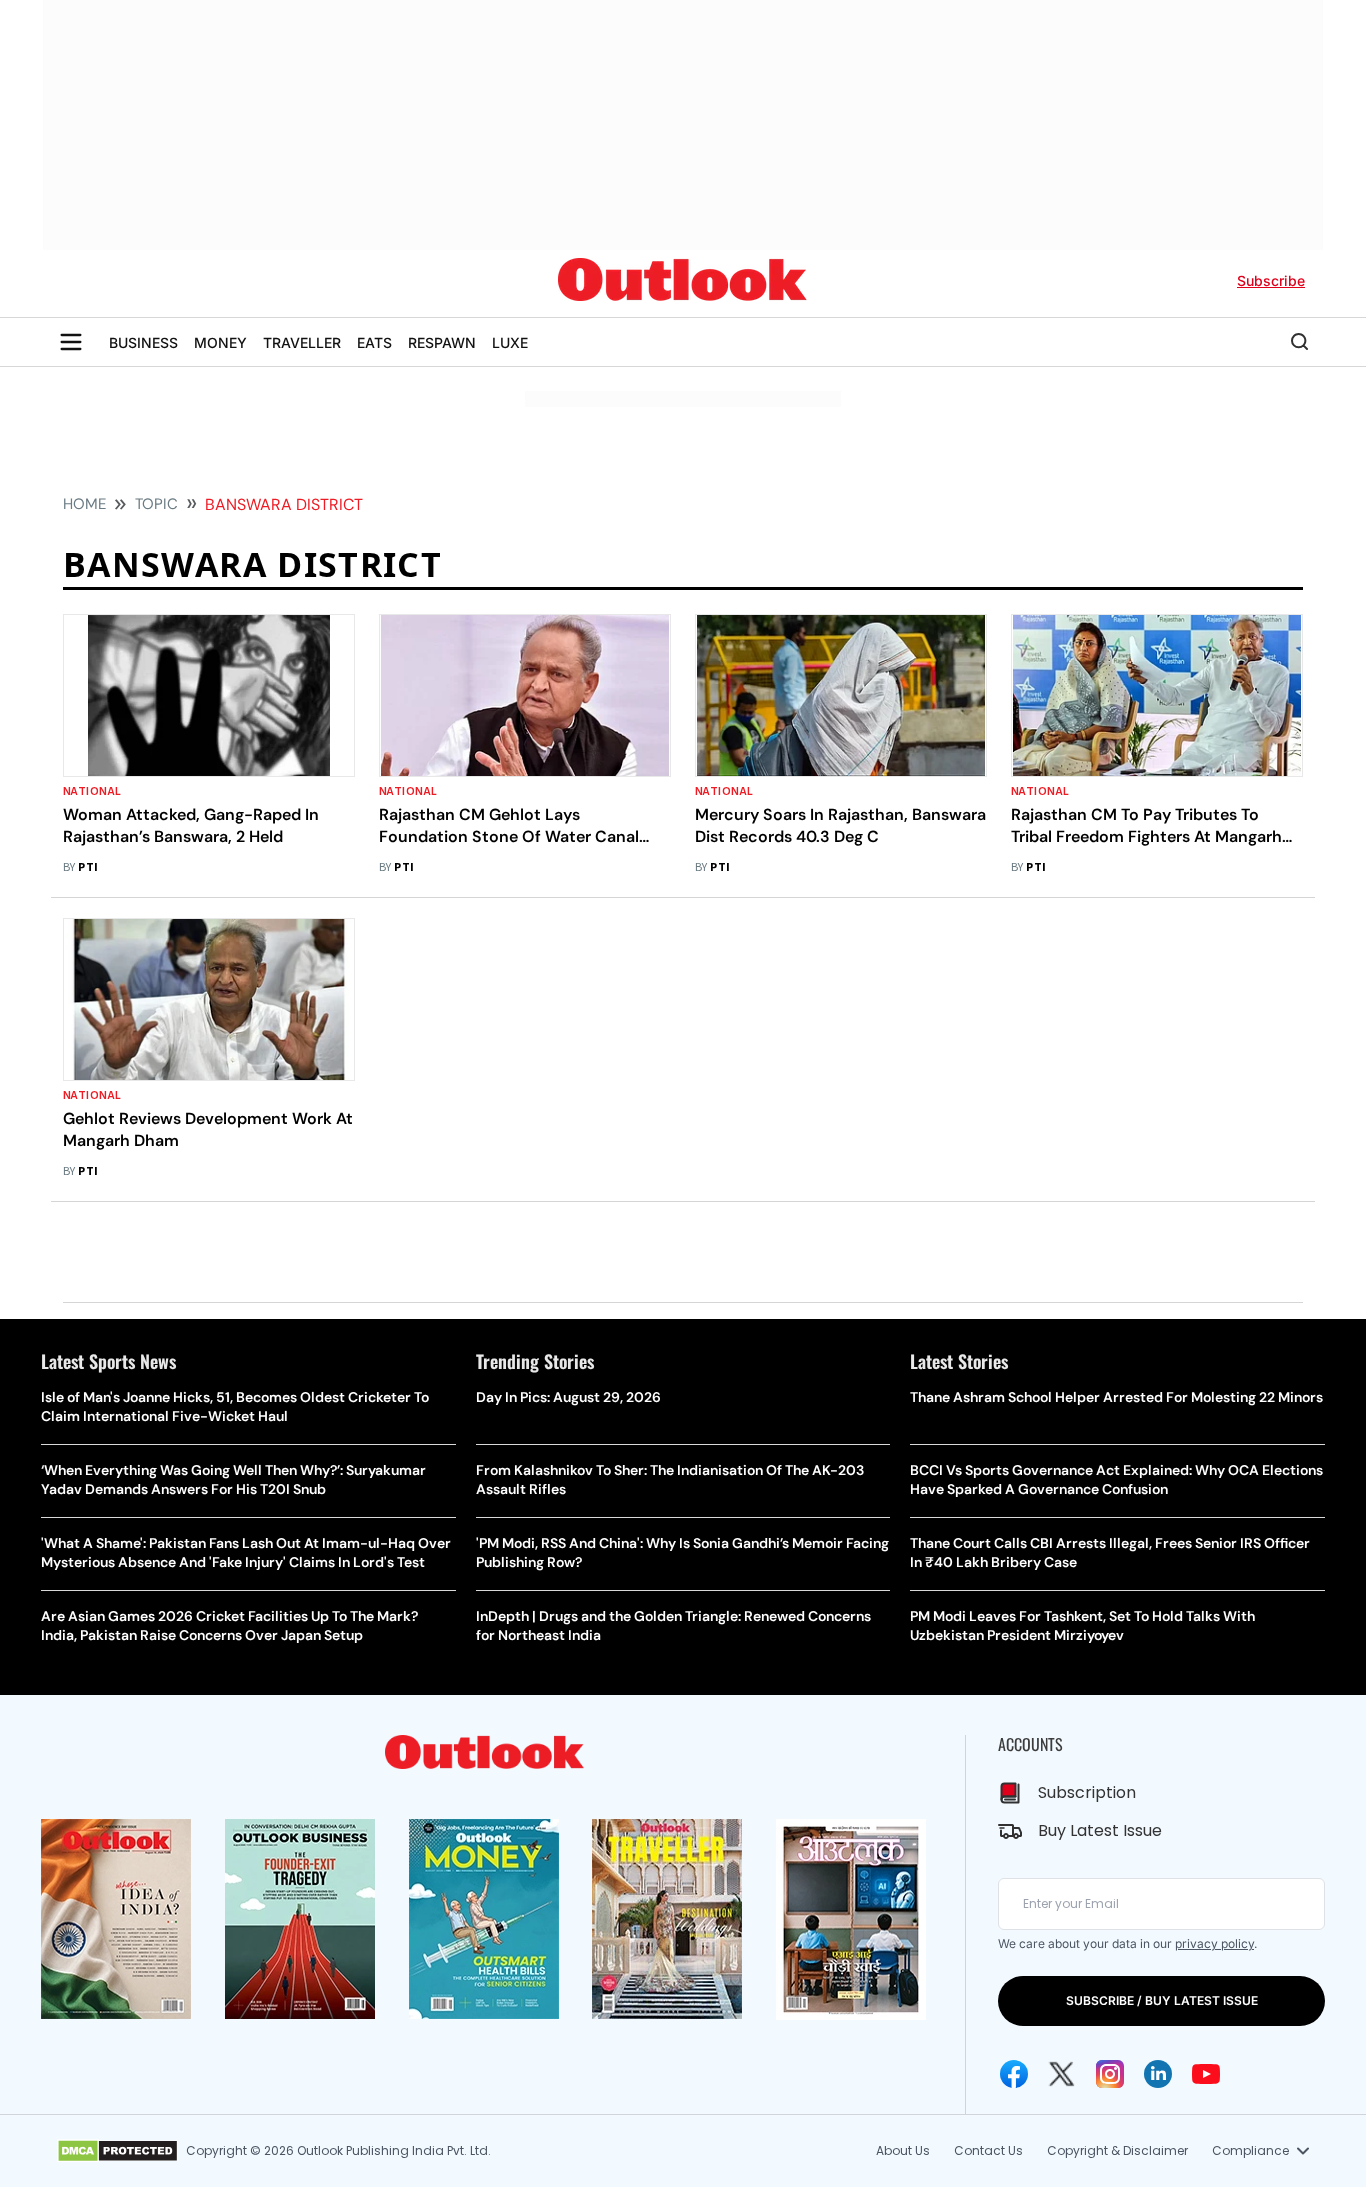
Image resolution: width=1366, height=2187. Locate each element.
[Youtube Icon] (1206, 2074)
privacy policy (1214, 1943)
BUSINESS (143, 342)
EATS (374, 342)
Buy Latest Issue (1100, 1830)
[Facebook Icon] (1014, 2074)
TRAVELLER (302, 342)
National (92, 791)
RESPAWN (442, 342)
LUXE (510, 342)
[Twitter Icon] (1062, 2074)
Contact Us (988, 2150)
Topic (156, 504)
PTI (88, 867)
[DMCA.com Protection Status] (117, 2151)
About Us (903, 2150)
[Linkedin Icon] (1158, 2074)
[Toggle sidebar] (71, 342)
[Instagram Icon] (1110, 2074)
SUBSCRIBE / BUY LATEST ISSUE (1162, 2000)
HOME (84, 504)
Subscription (1087, 1792)
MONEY (220, 342)
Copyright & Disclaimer (1117, 2150)
